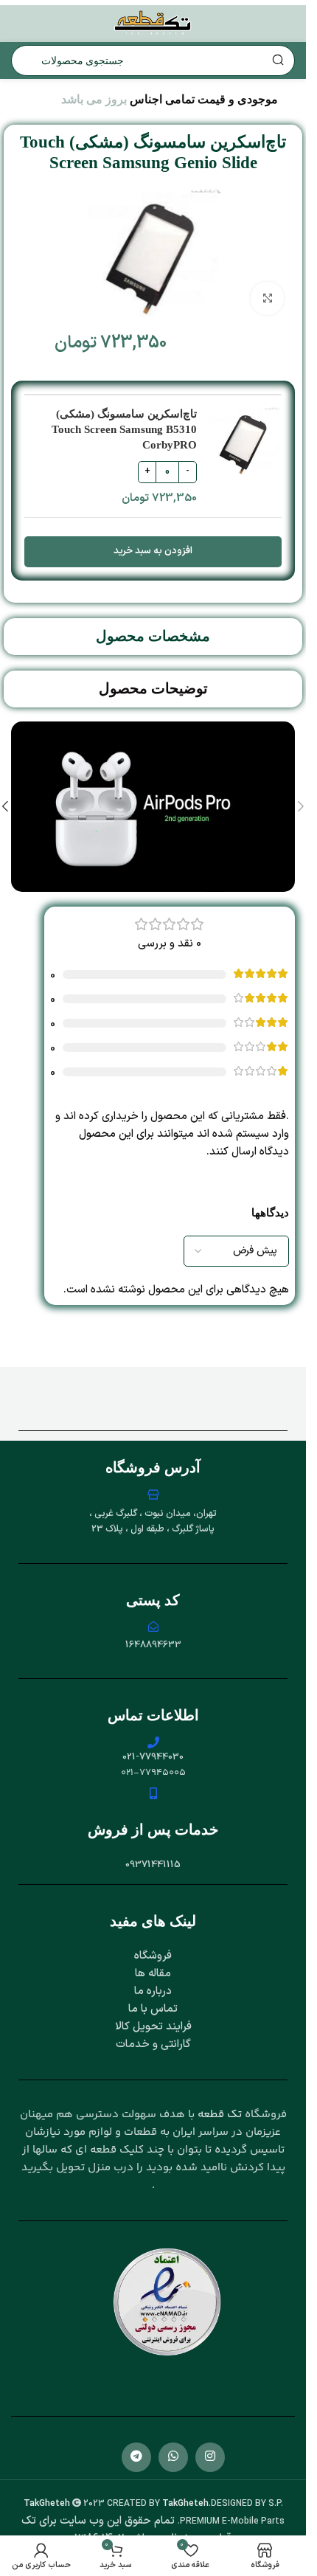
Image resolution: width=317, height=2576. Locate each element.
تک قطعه (220, 2115)
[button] (301, 806)
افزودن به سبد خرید (153, 551)
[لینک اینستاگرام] (210, 2457)
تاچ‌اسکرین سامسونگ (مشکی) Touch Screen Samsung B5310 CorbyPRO (124, 429)
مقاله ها (153, 1974)
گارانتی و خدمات (153, 2044)
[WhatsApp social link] (173, 2457)
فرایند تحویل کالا (153, 2027)
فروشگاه (153, 1956)
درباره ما (153, 1991)
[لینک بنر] (153, 807)
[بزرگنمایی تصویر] (267, 298)
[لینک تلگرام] (136, 2457)
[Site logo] (153, 23)
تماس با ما (153, 2009)
